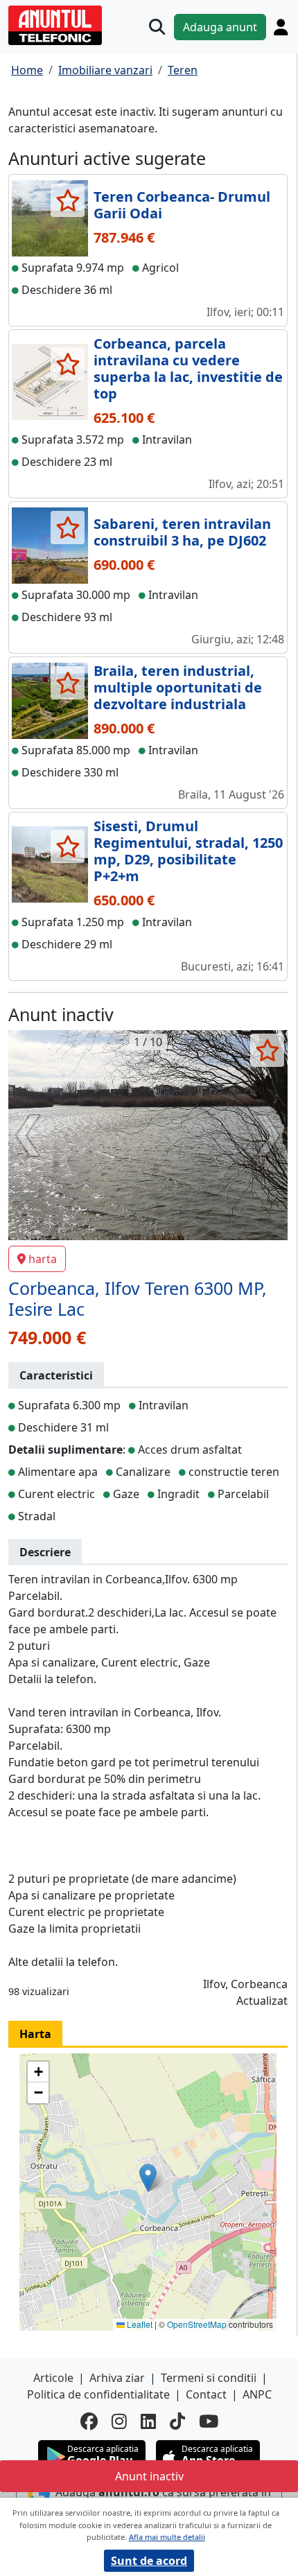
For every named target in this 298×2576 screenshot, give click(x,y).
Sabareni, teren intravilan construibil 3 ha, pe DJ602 (182, 532)
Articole (53, 2378)
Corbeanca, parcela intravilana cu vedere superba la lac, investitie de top (188, 368)
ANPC (257, 2394)
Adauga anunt (220, 27)
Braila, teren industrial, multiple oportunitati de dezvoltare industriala (178, 687)
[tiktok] (177, 2421)
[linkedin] (148, 2421)
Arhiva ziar (117, 2378)
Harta (35, 2034)
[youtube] (209, 2421)
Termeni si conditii (209, 2378)
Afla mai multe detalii (167, 2537)
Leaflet (139, 2324)
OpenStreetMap (197, 2324)
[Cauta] (157, 27)
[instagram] (119, 2421)
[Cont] (281, 27)
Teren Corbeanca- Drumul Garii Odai (182, 205)
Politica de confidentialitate (98, 2394)
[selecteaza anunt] (68, 200)
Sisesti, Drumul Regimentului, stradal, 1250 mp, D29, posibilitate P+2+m (188, 851)
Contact (206, 2394)
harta (43, 1259)
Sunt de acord (149, 2561)
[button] (148, 2178)
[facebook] (89, 2421)
